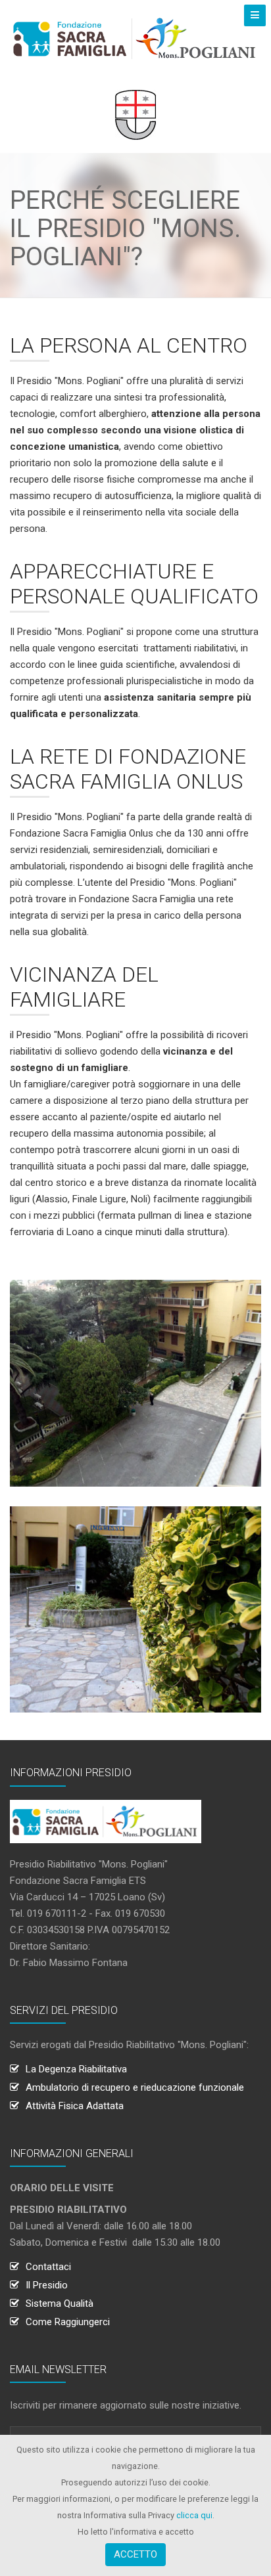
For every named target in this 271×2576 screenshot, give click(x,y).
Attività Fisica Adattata (75, 2106)
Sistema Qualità (60, 2303)
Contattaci (48, 2267)
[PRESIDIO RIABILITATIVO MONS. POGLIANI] (135, 38)
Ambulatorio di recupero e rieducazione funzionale (135, 2087)
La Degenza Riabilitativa (76, 2069)
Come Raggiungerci (68, 2322)
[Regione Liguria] (135, 114)
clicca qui (194, 2515)
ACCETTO (135, 2554)
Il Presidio (47, 2285)
